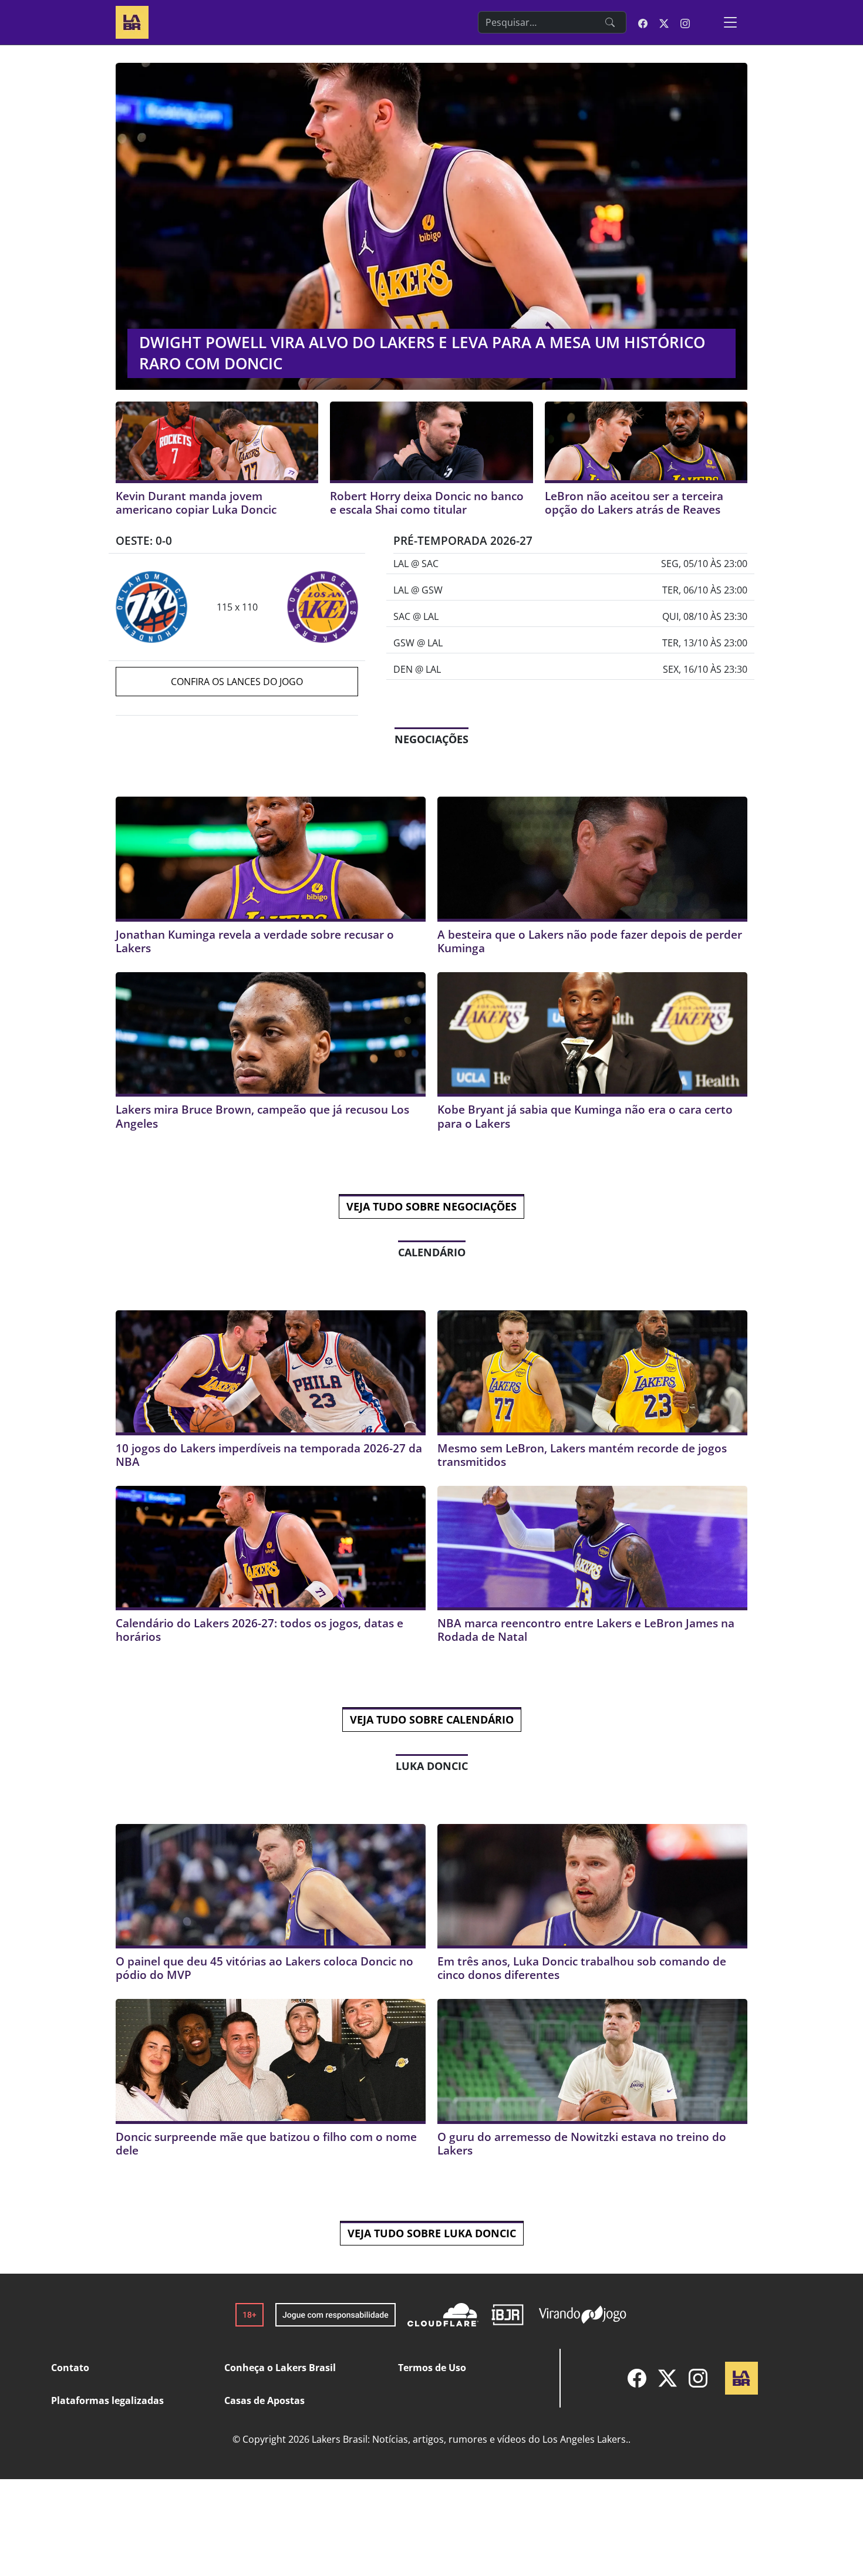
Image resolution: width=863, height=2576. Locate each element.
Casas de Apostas (264, 2400)
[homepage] (132, 21)
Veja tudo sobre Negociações (431, 1206)
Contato (70, 2368)
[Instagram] (698, 2378)
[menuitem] (637, 2378)
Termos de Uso (432, 2368)
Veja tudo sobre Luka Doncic (432, 2233)
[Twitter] (668, 2378)
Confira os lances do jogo (237, 682)
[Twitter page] (664, 22)
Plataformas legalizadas (107, 2400)
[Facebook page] (643, 22)
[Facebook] (637, 2378)
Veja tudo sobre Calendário (432, 1719)
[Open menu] (730, 22)
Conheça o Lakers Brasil (280, 2368)
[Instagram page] (685, 22)
